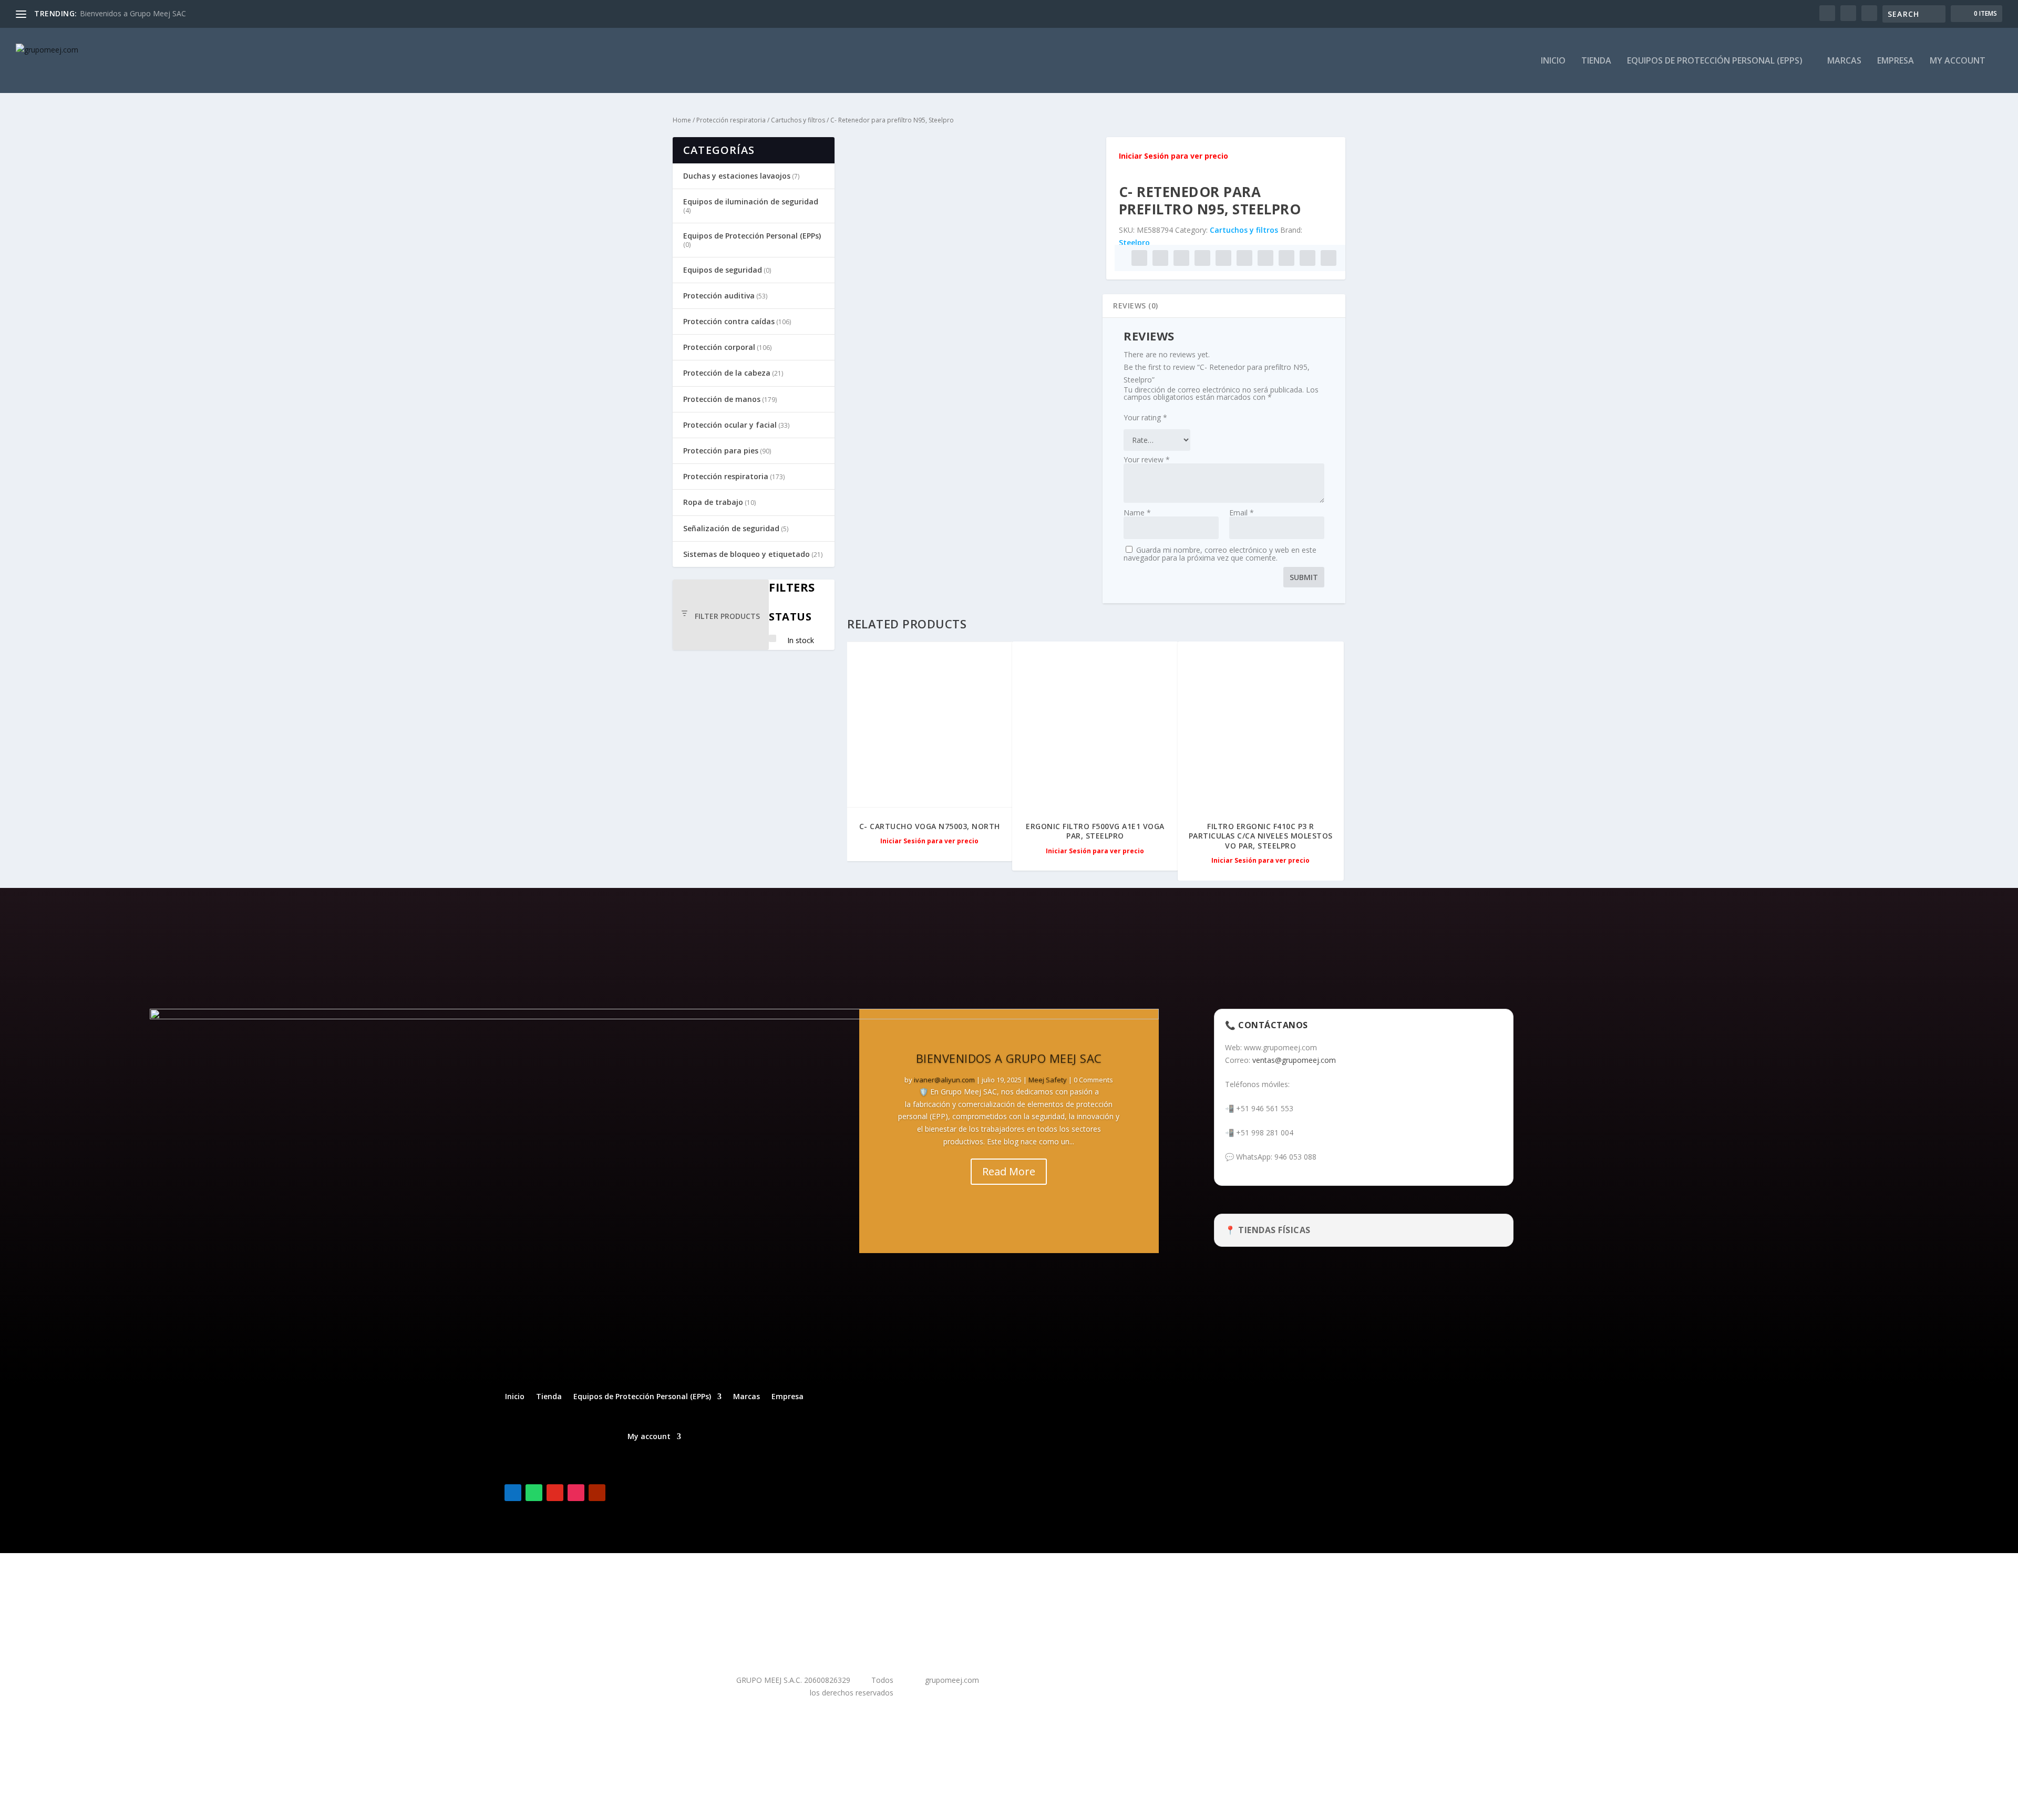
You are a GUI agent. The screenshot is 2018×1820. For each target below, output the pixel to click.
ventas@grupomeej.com (1294, 1060)
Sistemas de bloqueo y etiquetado (747, 554)
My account (1958, 61)
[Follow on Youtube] (597, 1493)
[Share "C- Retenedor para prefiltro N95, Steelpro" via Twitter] (1160, 258)
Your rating (1145, 417)
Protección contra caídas (729, 321)
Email (1242, 513)
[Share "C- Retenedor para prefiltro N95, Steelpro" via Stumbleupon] (1286, 258)
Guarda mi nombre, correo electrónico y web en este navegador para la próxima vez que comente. (1220, 554)
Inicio (1553, 61)
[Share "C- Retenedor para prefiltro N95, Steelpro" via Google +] (1181, 258)
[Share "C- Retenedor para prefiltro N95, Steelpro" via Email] (1307, 258)
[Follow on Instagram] (576, 1493)
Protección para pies (721, 451)
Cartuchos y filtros (798, 120)
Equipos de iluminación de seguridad (751, 201)
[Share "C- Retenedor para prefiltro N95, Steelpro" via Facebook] (1139, 258)
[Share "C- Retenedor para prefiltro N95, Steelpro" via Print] (1329, 258)
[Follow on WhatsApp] (534, 1493)
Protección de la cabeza (727, 373)
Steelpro (1134, 242)
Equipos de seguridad (723, 270)
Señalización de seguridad (731, 528)
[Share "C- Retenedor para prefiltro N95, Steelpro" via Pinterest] (1223, 258)
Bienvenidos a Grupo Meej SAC (133, 13)
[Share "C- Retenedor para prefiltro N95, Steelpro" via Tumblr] (1202, 258)
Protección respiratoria (731, 120)
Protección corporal (719, 347)
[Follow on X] (618, 1493)
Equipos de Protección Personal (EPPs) (1715, 61)
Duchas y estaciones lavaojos (737, 176)
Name (1137, 513)
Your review (1147, 459)
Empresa (1896, 61)
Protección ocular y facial (730, 425)
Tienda (1596, 61)
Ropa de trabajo (713, 502)
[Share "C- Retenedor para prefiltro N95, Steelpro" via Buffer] (1265, 258)
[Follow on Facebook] (513, 1493)
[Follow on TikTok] (555, 1493)
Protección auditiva (719, 296)
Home (682, 120)
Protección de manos (722, 399)
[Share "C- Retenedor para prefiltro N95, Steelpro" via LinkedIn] (1244, 258)
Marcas (1844, 61)
